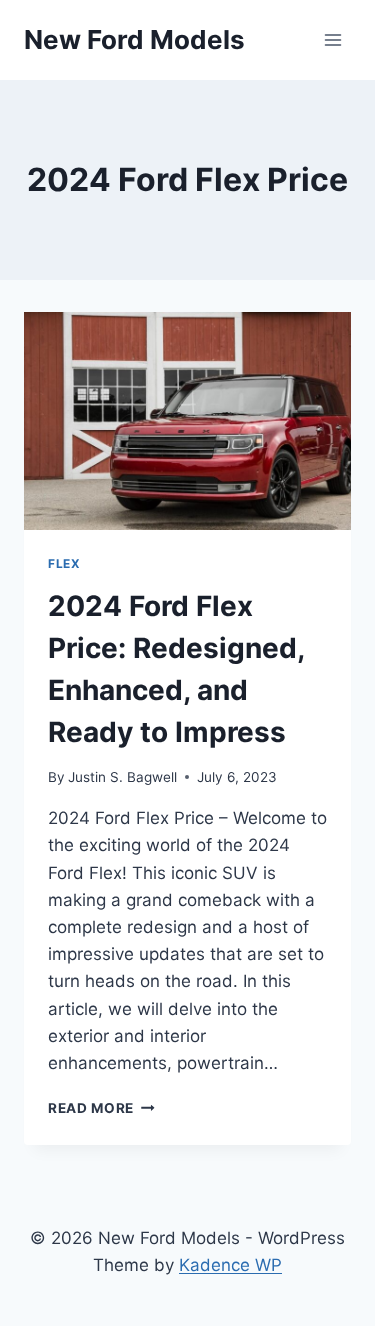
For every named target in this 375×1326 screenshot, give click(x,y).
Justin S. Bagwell (122, 777)
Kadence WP (230, 1265)
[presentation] (187, 421)
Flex (64, 563)
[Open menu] (332, 39)
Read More (101, 1108)
